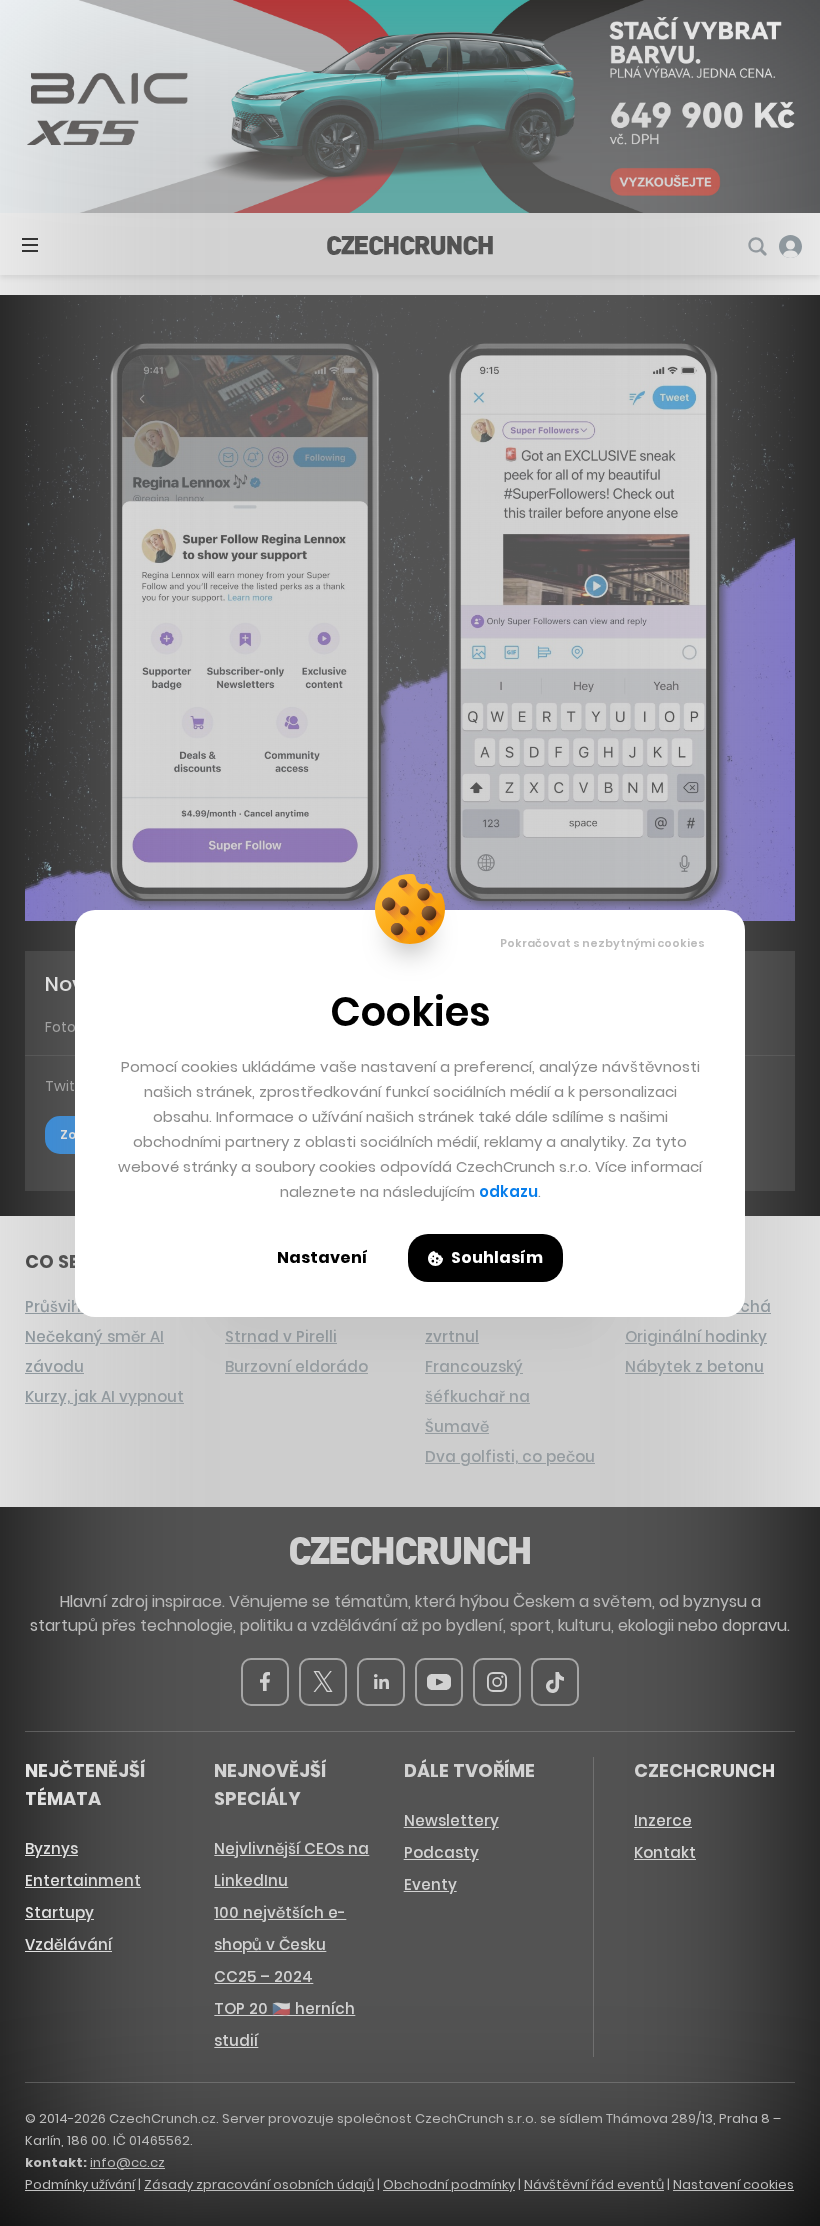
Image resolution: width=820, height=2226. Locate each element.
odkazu (508, 1191)
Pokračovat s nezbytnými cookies (602, 943)
